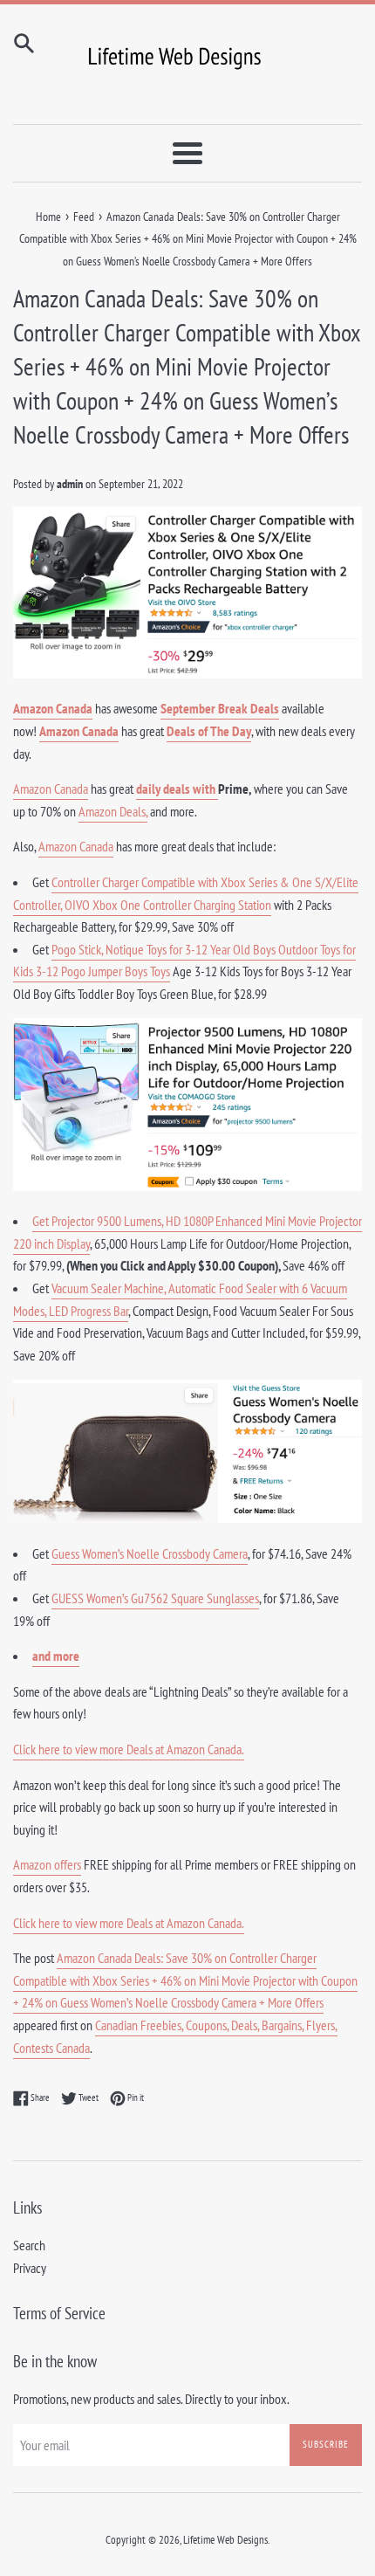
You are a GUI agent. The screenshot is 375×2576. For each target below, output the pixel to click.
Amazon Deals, (113, 811)
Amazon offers (47, 1864)
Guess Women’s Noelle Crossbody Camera (150, 1553)
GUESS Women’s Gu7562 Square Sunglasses (155, 1598)
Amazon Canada (53, 708)
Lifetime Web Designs (225, 2540)
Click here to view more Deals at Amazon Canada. (129, 1749)
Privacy (30, 2268)
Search (29, 2245)
